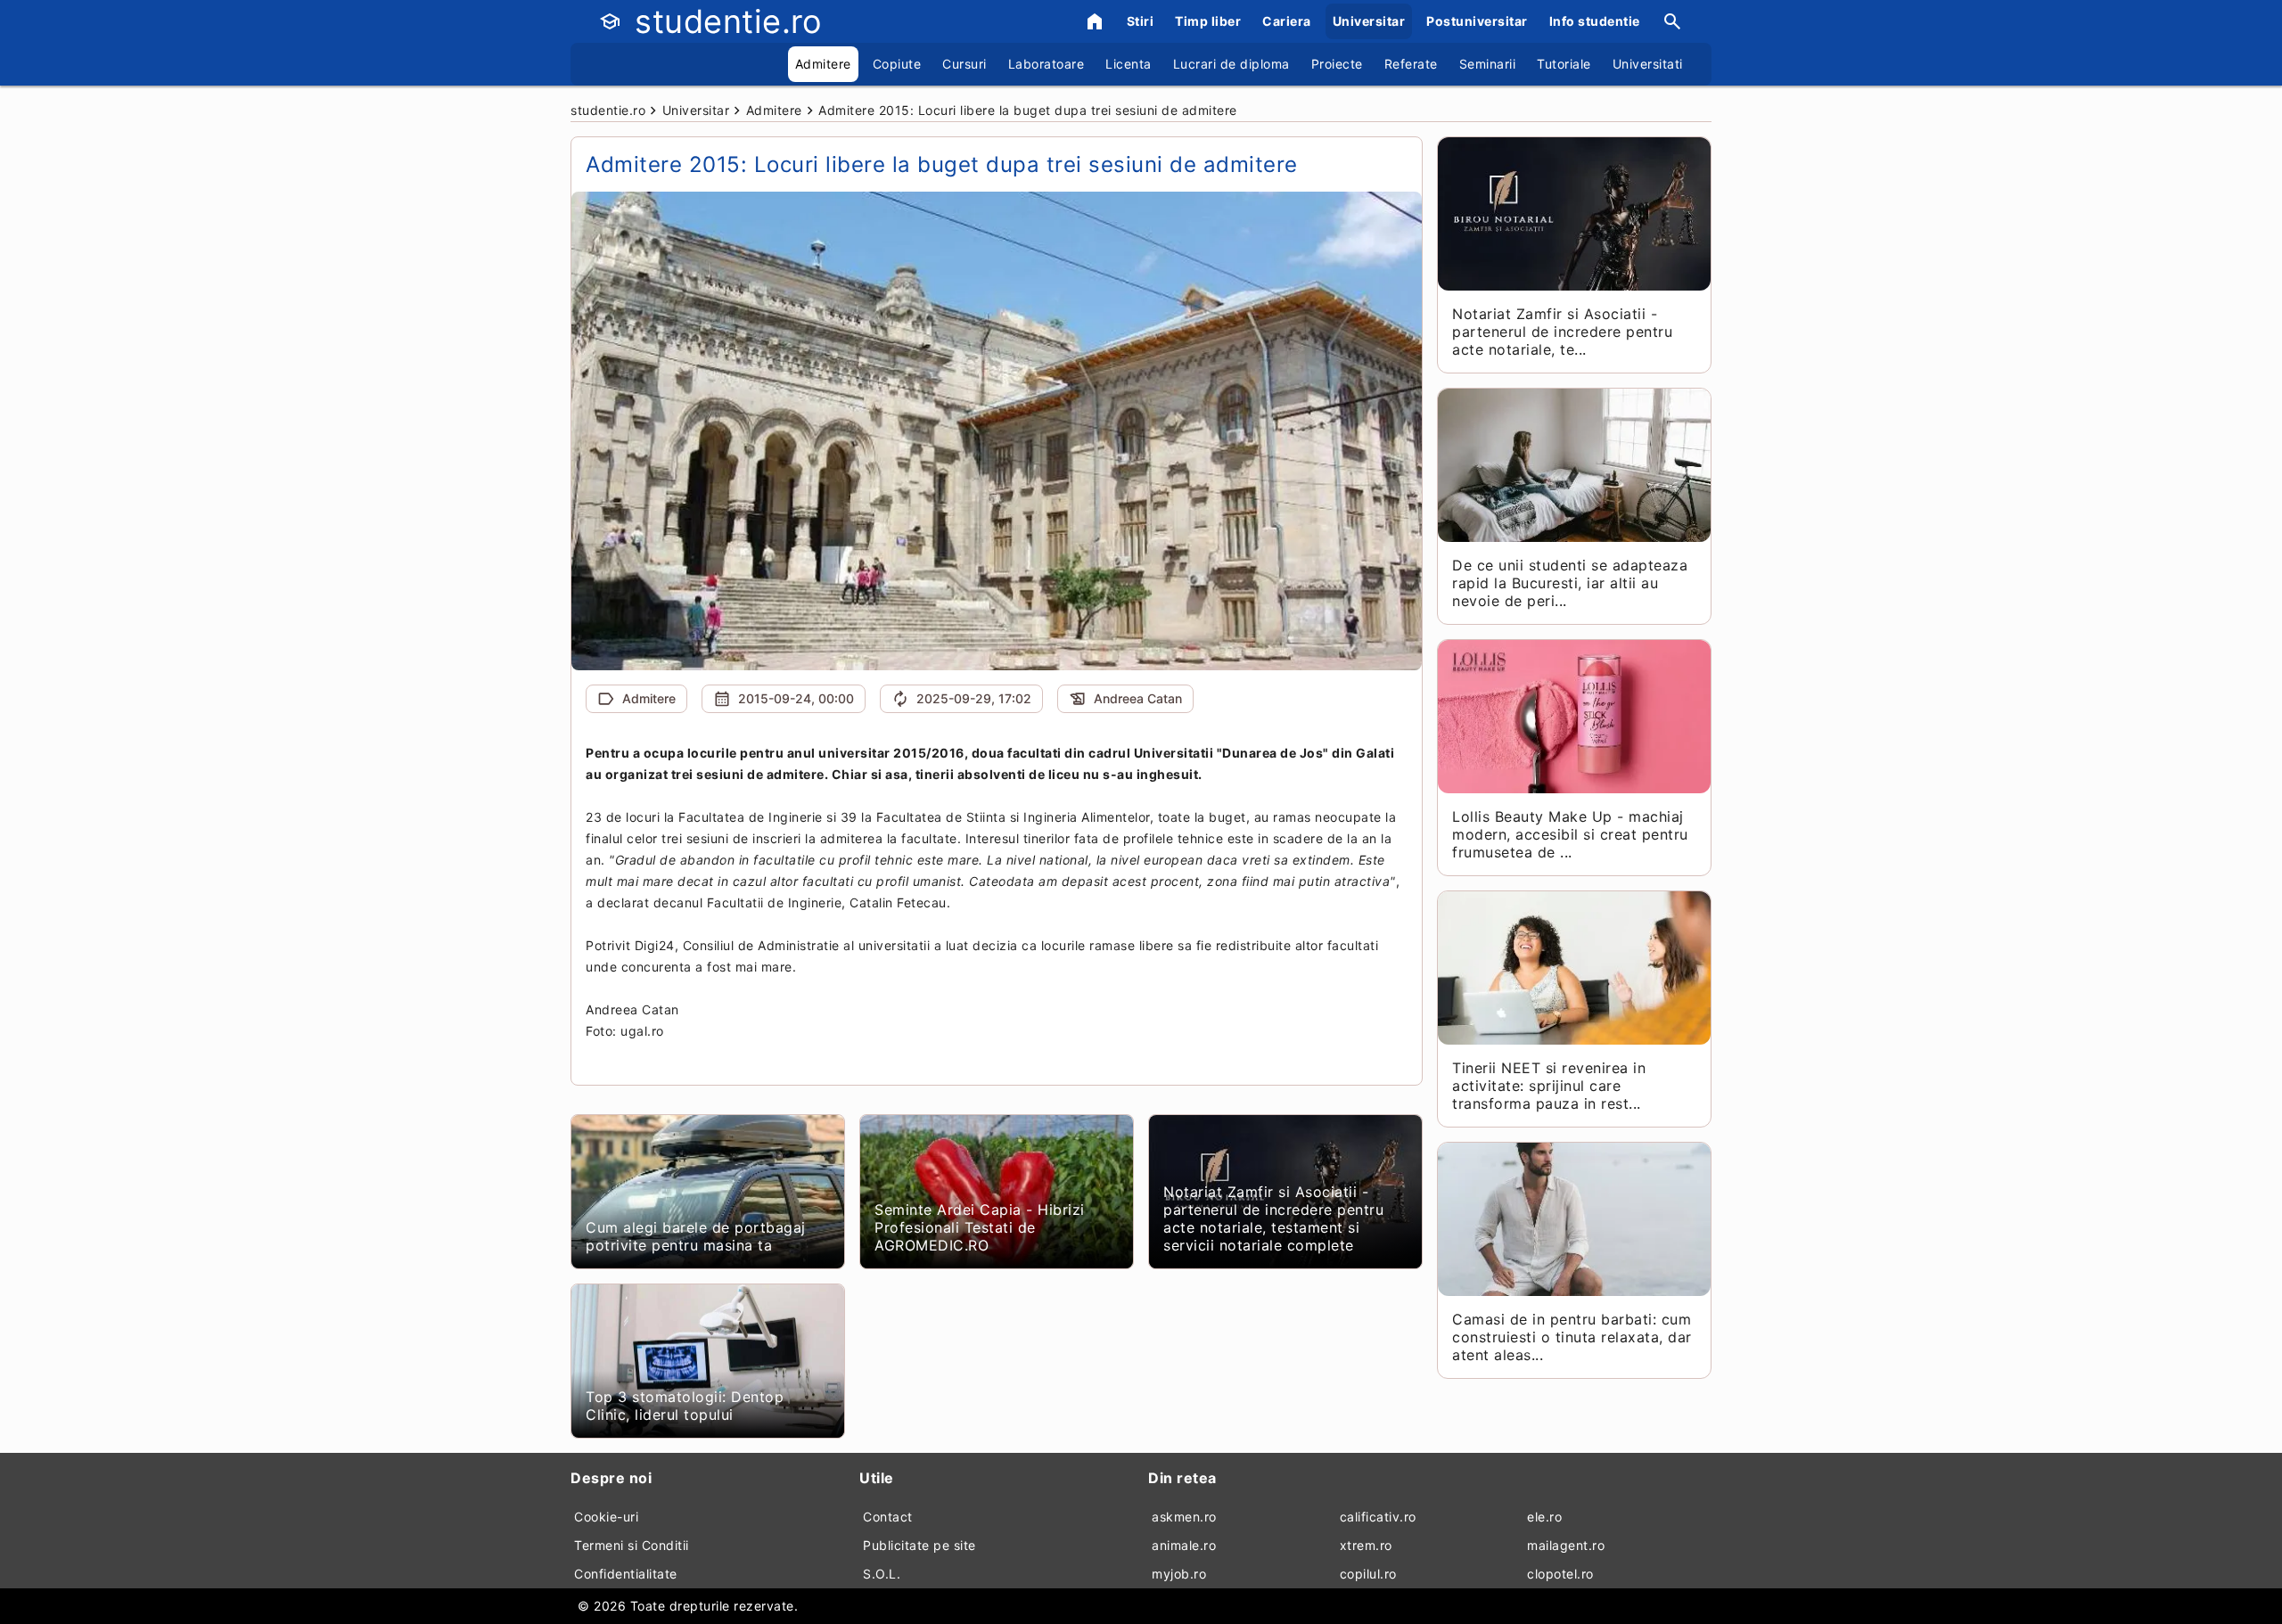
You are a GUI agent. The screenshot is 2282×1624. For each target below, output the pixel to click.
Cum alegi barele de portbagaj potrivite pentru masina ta (696, 1236)
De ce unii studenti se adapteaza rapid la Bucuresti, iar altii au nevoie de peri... (1570, 583)
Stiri (1141, 21)
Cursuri (965, 64)
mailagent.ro (1566, 1545)
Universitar (1369, 21)
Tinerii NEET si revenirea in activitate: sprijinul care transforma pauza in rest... (1549, 1086)
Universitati (1648, 64)
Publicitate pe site (919, 1545)
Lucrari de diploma (1231, 64)
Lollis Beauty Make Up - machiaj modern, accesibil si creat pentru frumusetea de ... (1570, 834)
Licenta (1129, 64)
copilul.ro (1368, 1574)
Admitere (823, 64)
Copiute (897, 64)
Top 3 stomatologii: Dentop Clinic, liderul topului (685, 1406)
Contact (888, 1517)
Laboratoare (1047, 64)
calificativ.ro (1378, 1517)
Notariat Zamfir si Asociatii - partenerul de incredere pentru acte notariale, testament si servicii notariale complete (1273, 1218)
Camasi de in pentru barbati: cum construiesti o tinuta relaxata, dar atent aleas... (1572, 1337)
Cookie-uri (606, 1517)
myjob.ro (1179, 1574)
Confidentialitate (626, 1574)
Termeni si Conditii (632, 1545)
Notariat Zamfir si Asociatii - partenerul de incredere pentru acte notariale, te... (1562, 332)
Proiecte (1337, 64)
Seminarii (1488, 64)
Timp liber (1208, 21)
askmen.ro (1184, 1517)
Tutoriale (1564, 64)
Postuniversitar (1477, 21)
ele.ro (1544, 1517)
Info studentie (1595, 21)
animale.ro (1184, 1545)
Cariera (1287, 21)
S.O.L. (882, 1574)
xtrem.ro (1366, 1545)
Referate (1411, 64)
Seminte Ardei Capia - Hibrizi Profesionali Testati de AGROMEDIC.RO (980, 1227)
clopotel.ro (1560, 1574)
